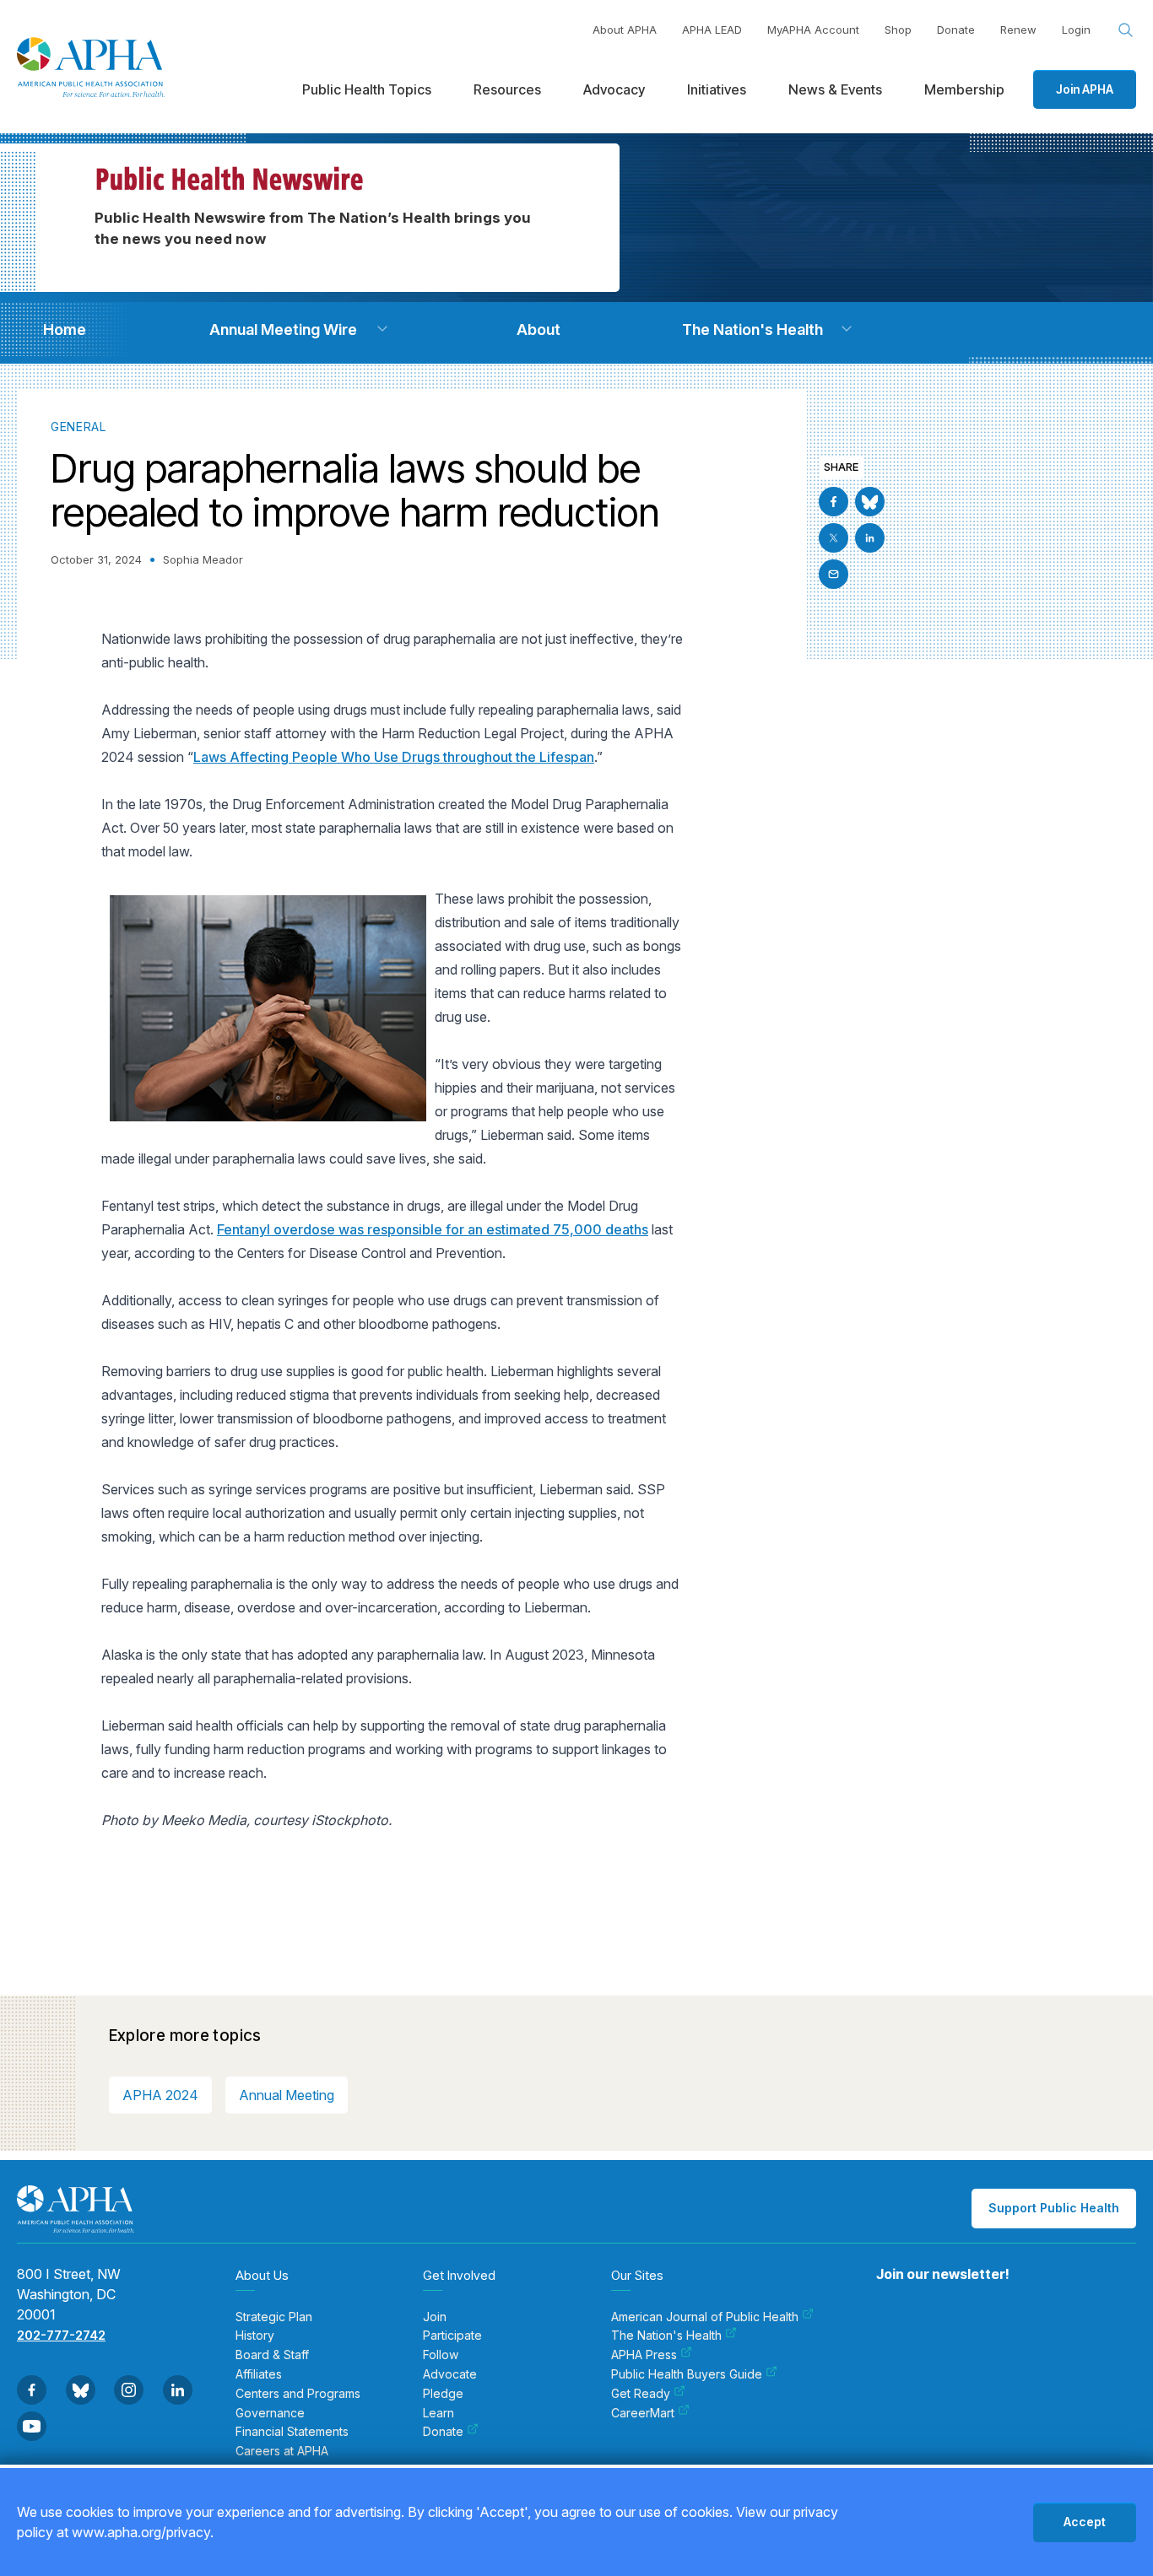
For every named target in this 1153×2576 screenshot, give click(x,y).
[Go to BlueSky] (870, 502)
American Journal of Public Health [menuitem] (705, 2317)
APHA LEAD (712, 30)
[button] (382, 329)
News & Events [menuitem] (835, 89)
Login (1076, 30)
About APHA (625, 30)
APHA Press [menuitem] (644, 2355)
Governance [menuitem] (270, 2413)
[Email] (834, 574)
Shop (898, 30)
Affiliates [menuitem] (259, 2374)
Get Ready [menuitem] (641, 2394)
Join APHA (1085, 89)
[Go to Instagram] (129, 2390)
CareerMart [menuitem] (643, 2413)
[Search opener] (1126, 30)
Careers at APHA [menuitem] (282, 2451)
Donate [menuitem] (443, 2432)
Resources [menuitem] (507, 89)
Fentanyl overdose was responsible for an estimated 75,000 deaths (433, 1229)
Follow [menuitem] (441, 2355)
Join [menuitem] (435, 2317)
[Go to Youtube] (32, 2426)
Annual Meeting (287, 2095)
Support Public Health (1054, 2208)
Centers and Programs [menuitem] (298, 2394)
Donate (956, 30)
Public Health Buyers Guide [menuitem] (687, 2374)
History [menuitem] (255, 2336)
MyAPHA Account (813, 30)
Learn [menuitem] (438, 2413)
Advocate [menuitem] (450, 2374)
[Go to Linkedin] (870, 538)
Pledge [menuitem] (443, 2394)
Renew (1018, 30)
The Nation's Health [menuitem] (666, 2336)
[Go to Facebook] (834, 502)
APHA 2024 (160, 2095)
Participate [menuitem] (452, 2336)
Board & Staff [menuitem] (272, 2355)
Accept (1085, 2522)
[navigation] (64, 329)
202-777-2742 (61, 2335)
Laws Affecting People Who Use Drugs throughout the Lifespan (394, 757)
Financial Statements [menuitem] (292, 2432)
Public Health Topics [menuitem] (367, 89)
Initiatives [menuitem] (717, 89)
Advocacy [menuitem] (614, 89)
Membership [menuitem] (964, 89)
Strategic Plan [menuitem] (274, 2317)
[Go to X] (834, 538)
